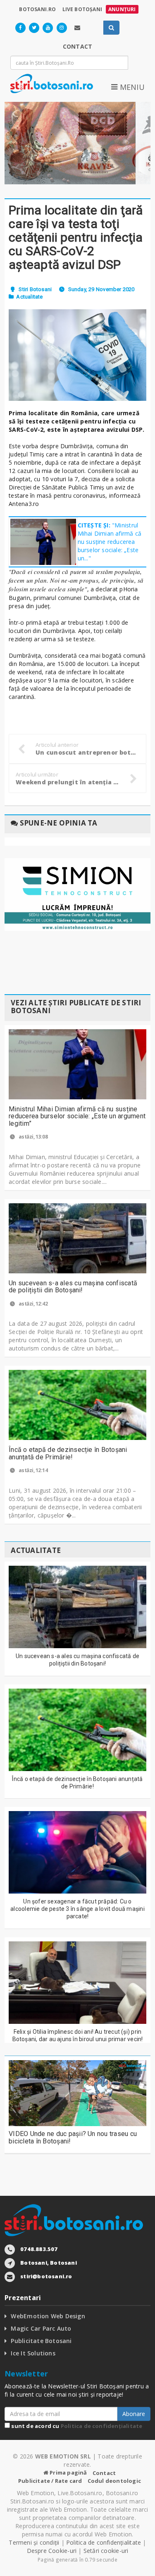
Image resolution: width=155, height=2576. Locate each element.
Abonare (134, 2414)
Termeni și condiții (34, 2542)
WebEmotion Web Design (48, 2316)
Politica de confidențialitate (102, 2426)
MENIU (131, 87)
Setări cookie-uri (106, 2551)
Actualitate (29, 297)
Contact (104, 2473)
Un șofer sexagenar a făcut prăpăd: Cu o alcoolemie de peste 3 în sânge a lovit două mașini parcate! (77, 1909)
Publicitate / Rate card (50, 2481)
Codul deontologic (114, 2481)
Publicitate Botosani (41, 2341)
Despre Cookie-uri (52, 2551)
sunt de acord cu (76, 2426)
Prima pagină (68, 2472)
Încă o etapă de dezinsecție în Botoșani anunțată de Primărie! (68, 1453)
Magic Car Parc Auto (41, 2328)
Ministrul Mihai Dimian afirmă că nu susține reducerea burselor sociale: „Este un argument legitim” (77, 1116)
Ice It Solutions (33, 2353)
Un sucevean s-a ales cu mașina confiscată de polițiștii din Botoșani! (73, 1287)
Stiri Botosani (35, 289)
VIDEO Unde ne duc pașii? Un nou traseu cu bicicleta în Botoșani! (73, 2137)
